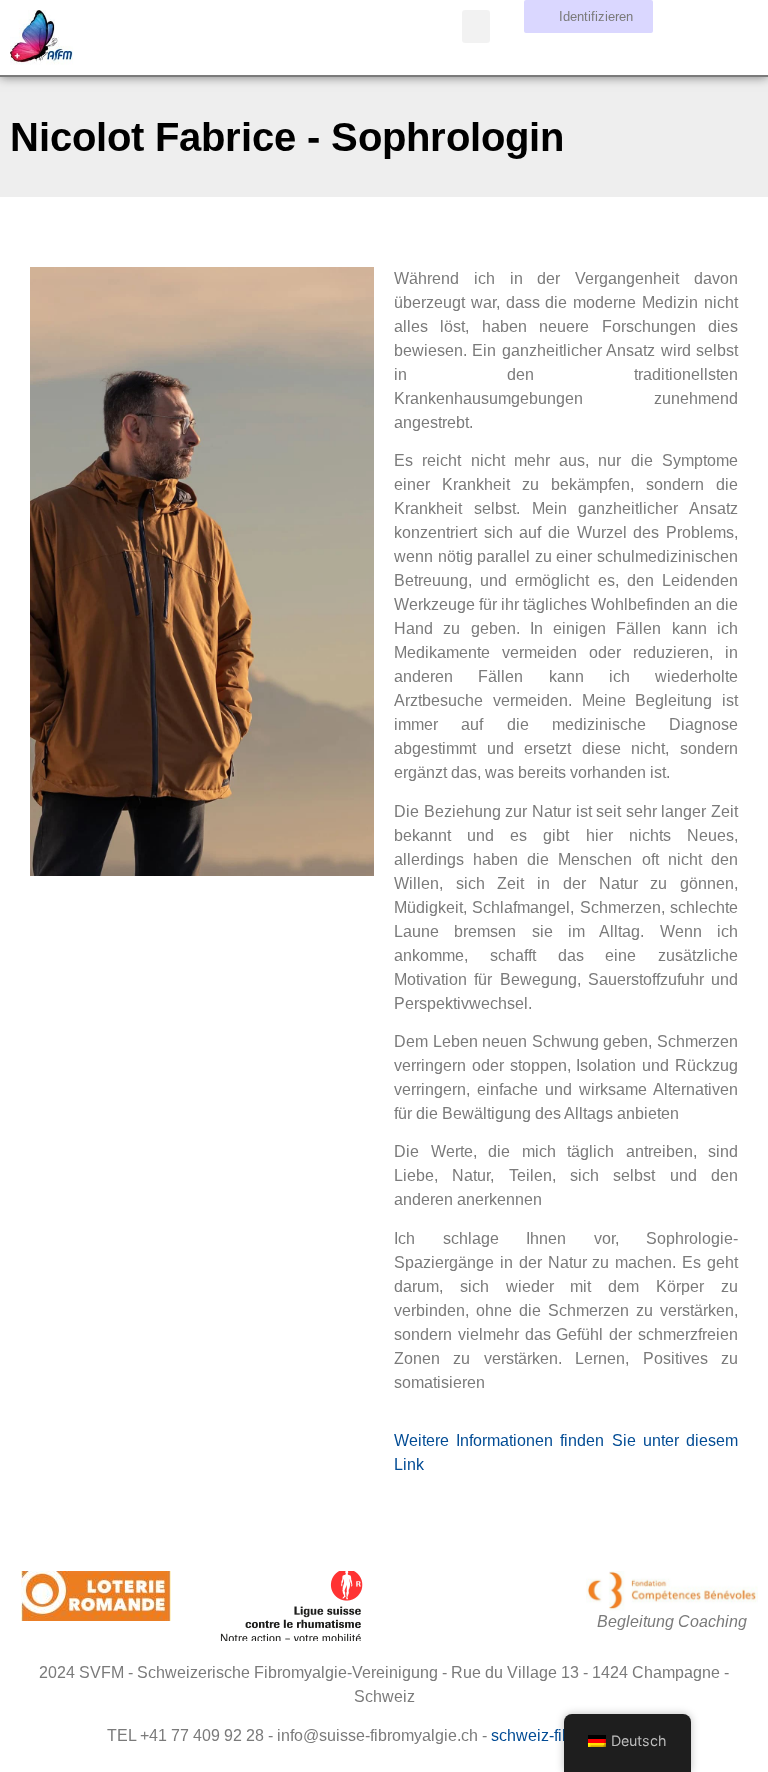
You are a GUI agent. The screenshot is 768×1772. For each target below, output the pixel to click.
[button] (476, 26)
